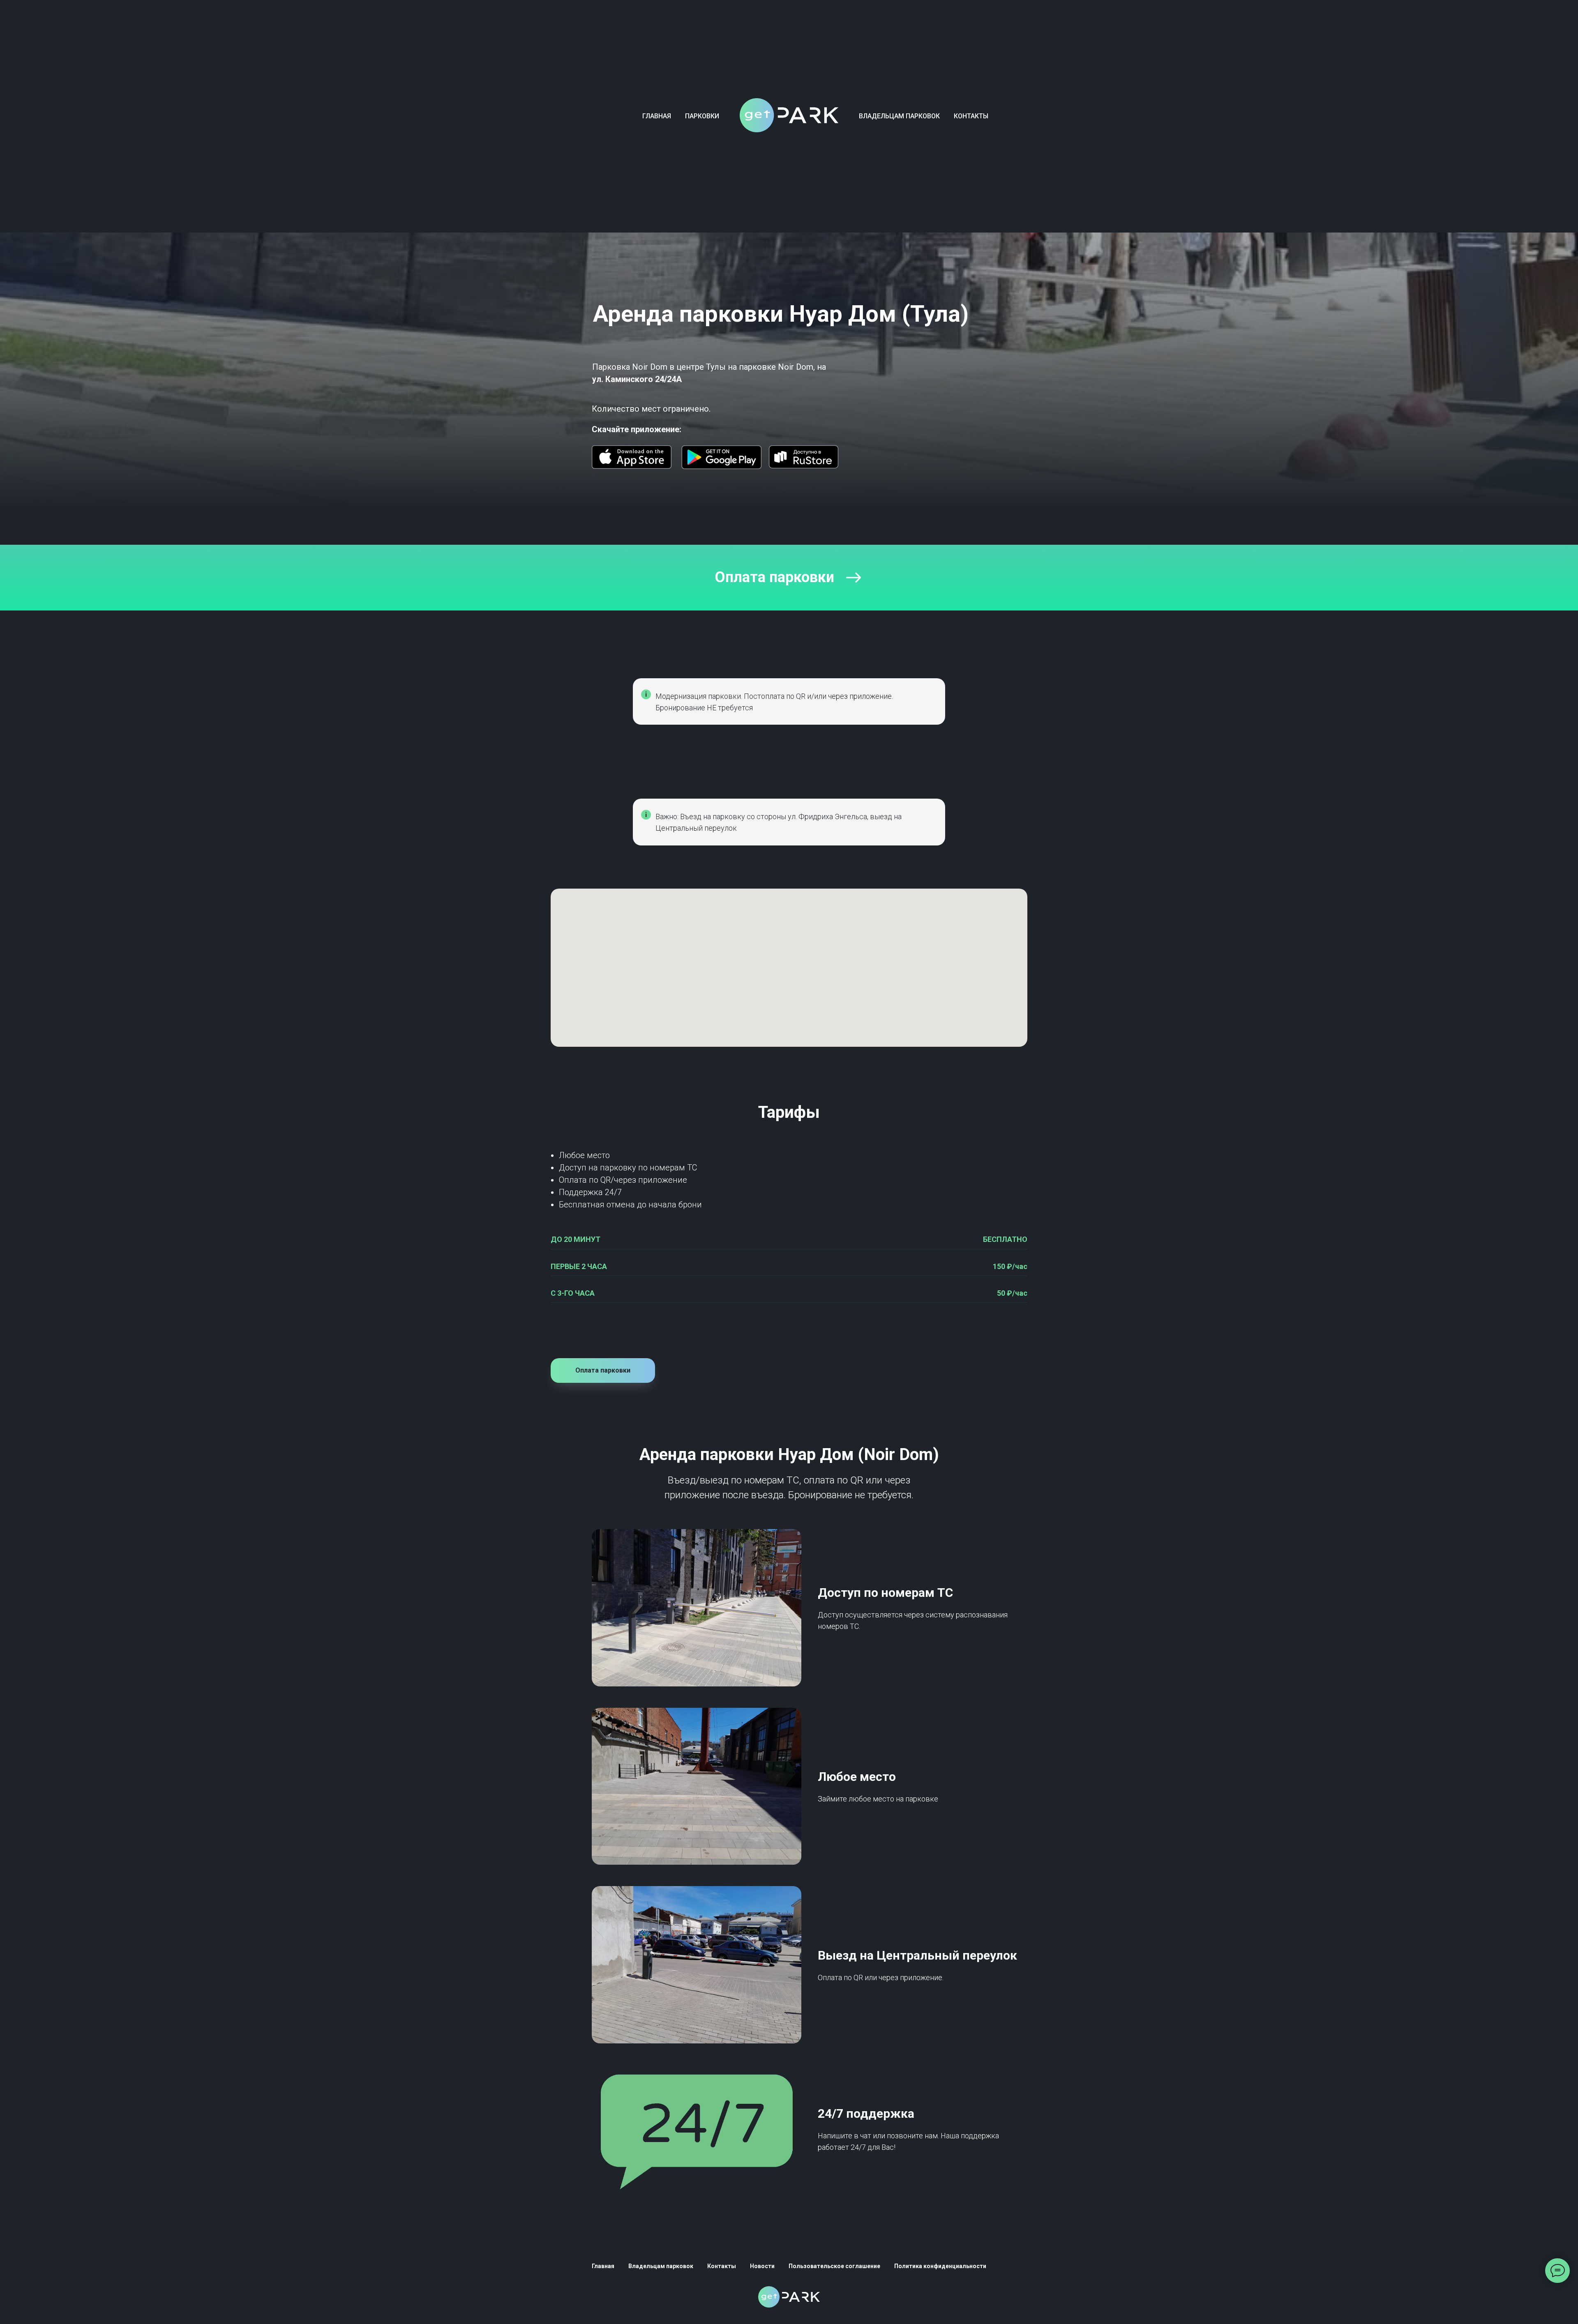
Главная (657, 116)
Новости (762, 2266)
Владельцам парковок (899, 116)
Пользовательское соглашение (834, 2266)
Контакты (971, 116)
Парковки (702, 116)
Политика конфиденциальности (940, 2266)
